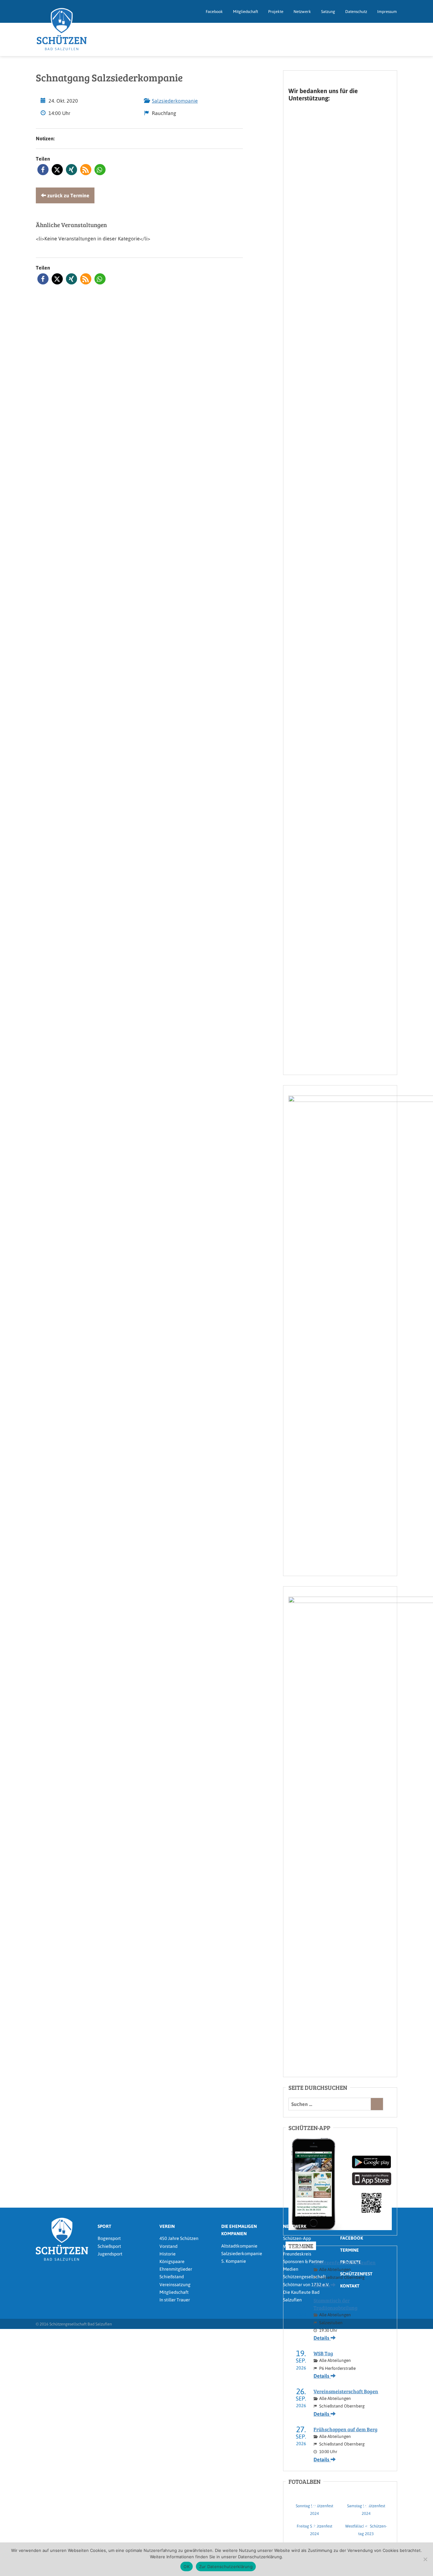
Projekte (276, 12)
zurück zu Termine (68, 195)
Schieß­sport (109, 2246)
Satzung (328, 12)
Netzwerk (302, 12)
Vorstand (168, 2246)
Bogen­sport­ (109, 2238)
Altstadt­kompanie (239, 2246)
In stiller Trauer (175, 2300)
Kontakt (350, 2286)
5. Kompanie (234, 2261)
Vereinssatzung (175, 2285)
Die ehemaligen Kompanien (239, 2230)
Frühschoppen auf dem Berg (346, 2429)
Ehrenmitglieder (176, 2269)
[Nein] (425, 2559)
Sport (104, 2226)
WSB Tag (323, 2353)
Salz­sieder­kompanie (242, 2254)
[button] (43, 170)
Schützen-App (297, 2238)
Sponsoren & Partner (303, 2261)
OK (187, 2566)
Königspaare (172, 2261)
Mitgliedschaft (246, 12)
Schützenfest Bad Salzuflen (345, 2262)
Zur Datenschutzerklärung (226, 2566)
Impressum (387, 12)
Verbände (293, 2246)
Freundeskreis (297, 2254)
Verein (167, 2226)
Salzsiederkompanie (175, 101)
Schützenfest (356, 2274)
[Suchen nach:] (330, 2104)
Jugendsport (110, 2254)
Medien (291, 2269)
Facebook (214, 12)
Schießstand (172, 2277)
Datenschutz (356, 12)
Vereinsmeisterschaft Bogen (346, 2391)
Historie (168, 2254)
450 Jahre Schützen (179, 2238)
